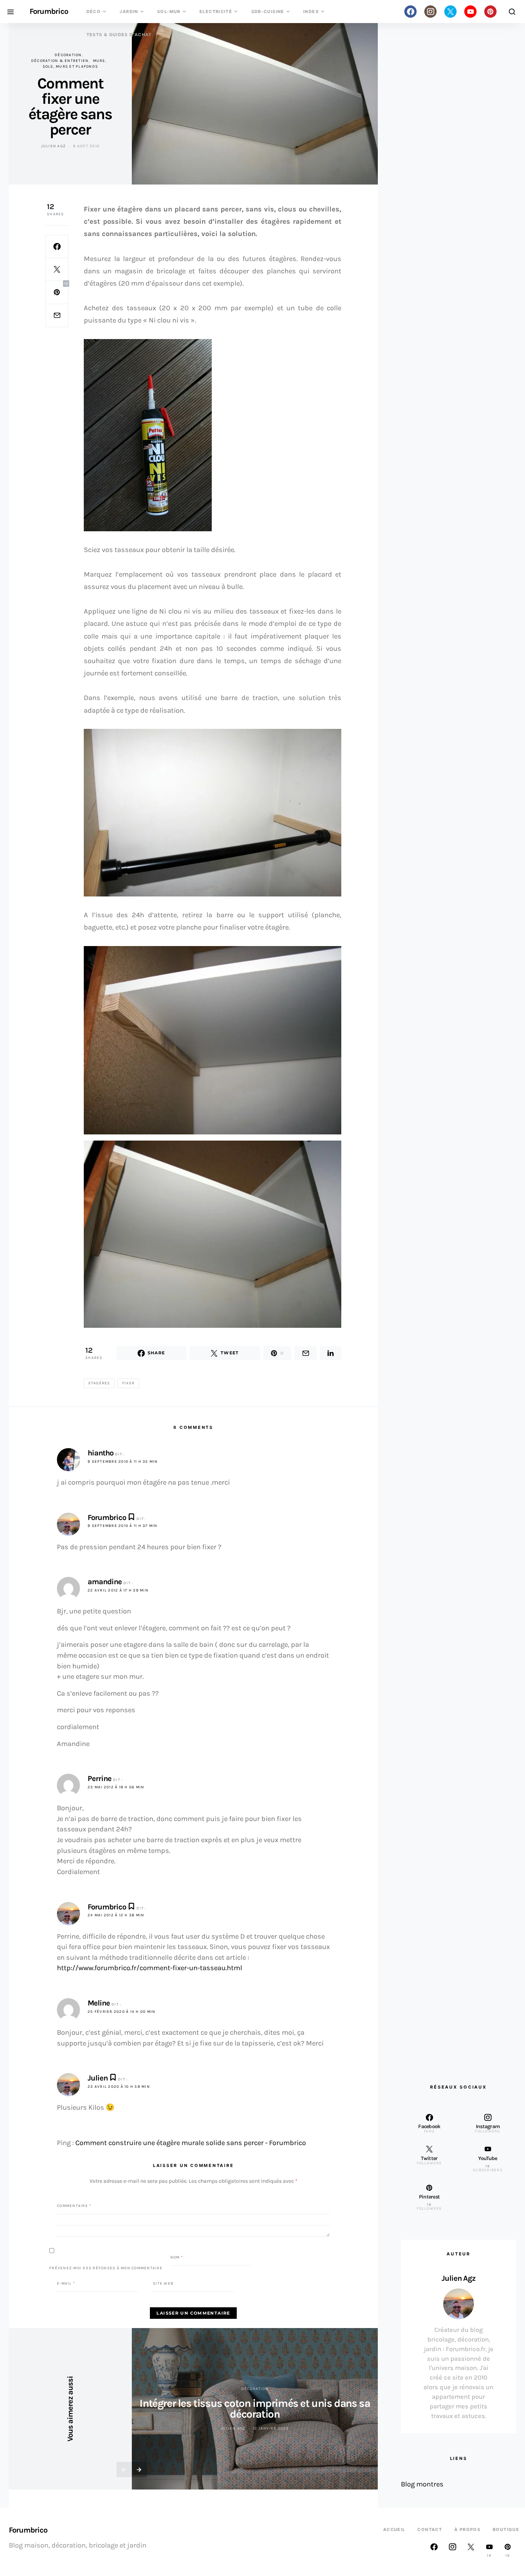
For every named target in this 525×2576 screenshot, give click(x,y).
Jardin (129, 12)
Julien (98, 2078)
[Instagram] (430, 12)
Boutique (506, 2529)
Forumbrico (49, 12)
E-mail (66, 2283)
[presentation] (124, 2470)
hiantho (101, 1453)
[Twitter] (450, 12)
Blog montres (422, 2484)
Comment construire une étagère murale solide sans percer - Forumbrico (191, 2143)
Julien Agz (54, 146)
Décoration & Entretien (60, 61)
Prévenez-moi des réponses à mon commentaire (106, 2268)
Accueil (394, 2529)
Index (311, 12)
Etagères (99, 1383)
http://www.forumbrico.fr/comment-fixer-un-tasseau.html (150, 1968)
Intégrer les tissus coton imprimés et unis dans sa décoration (255, 2409)
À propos (467, 2529)
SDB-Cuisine (268, 12)
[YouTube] (470, 12)
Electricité (216, 12)
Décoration (68, 55)
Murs (99, 61)
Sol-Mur (169, 12)
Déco (94, 12)
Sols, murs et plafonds (71, 67)
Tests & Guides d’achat (119, 35)
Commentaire (74, 2206)
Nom (177, 2257)
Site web (163, 2283)
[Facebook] (410, 12)
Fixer (128, 1383)
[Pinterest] (490, 12)
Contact (430, 2529)
